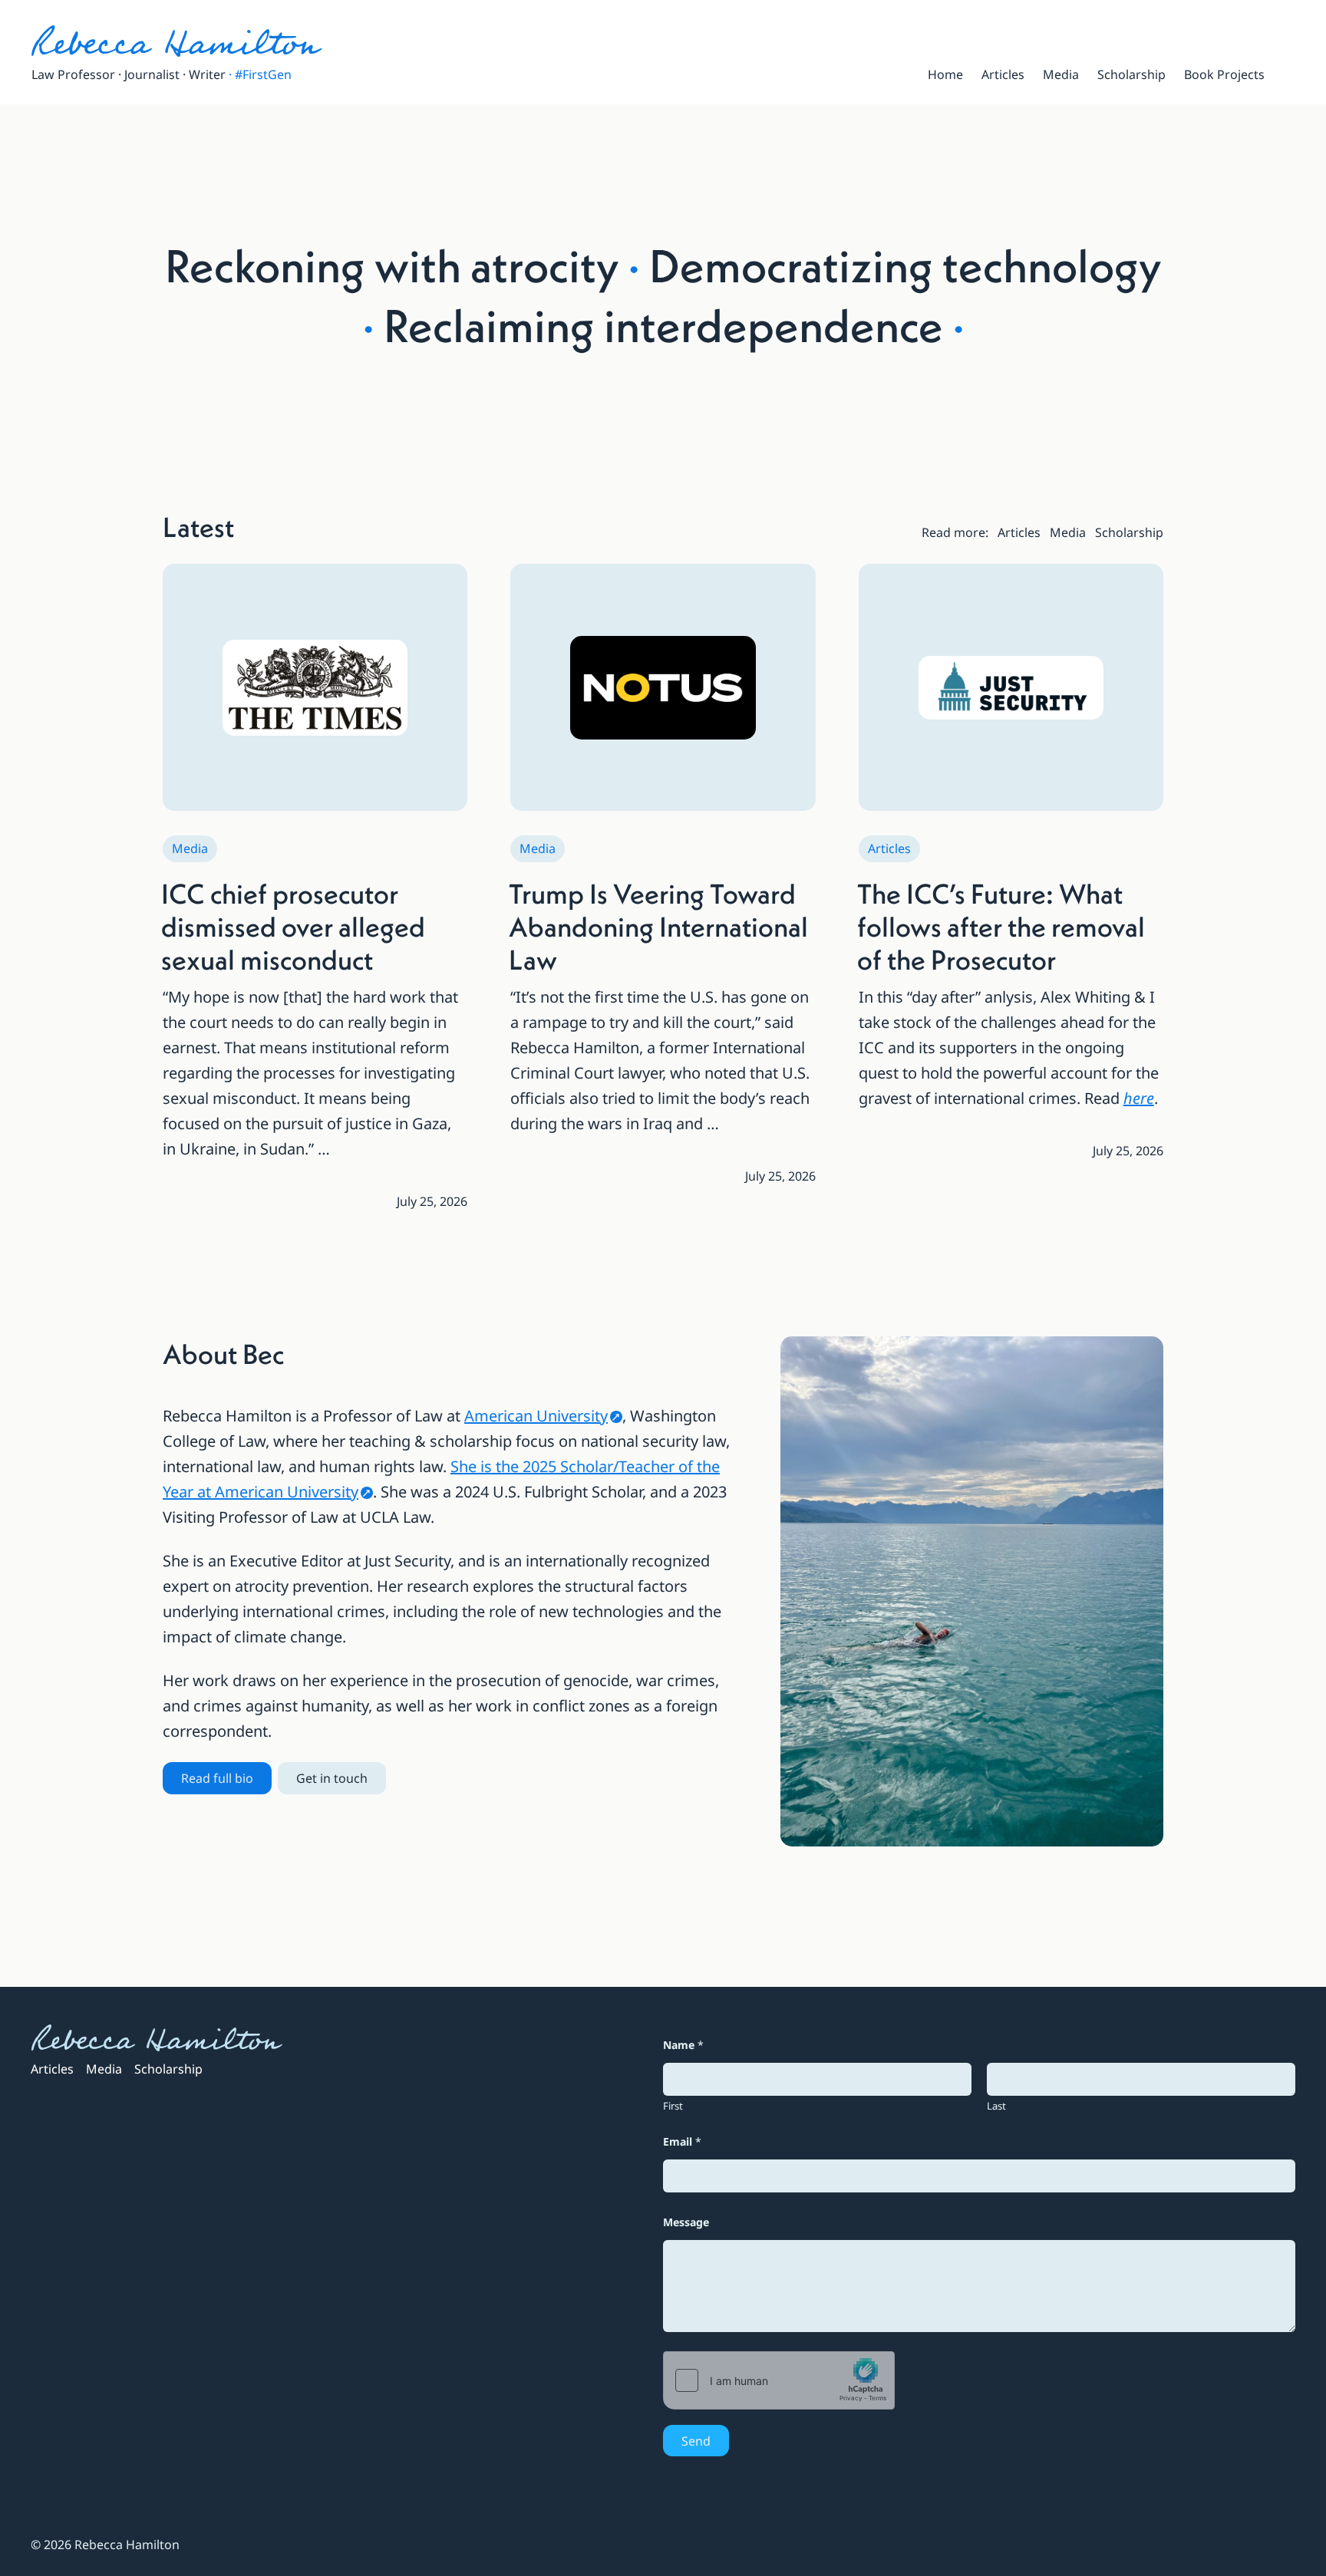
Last (996, 2106)
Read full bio (217, 1778)
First (673, 2106)
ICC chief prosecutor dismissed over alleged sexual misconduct (293, 927)
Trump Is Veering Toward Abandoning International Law (658, 927)
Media (190, 848)
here (1139, 1098)
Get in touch (332, 1778)
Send (696, 2441)
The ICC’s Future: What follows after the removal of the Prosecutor (1001, 927)
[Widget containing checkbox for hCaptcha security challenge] (779, 2380)
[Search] (1289, 74)
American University (536, 1416)
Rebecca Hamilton (175, 44)
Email (682, 2141)
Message (686, 2222)
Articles (889, 848)
